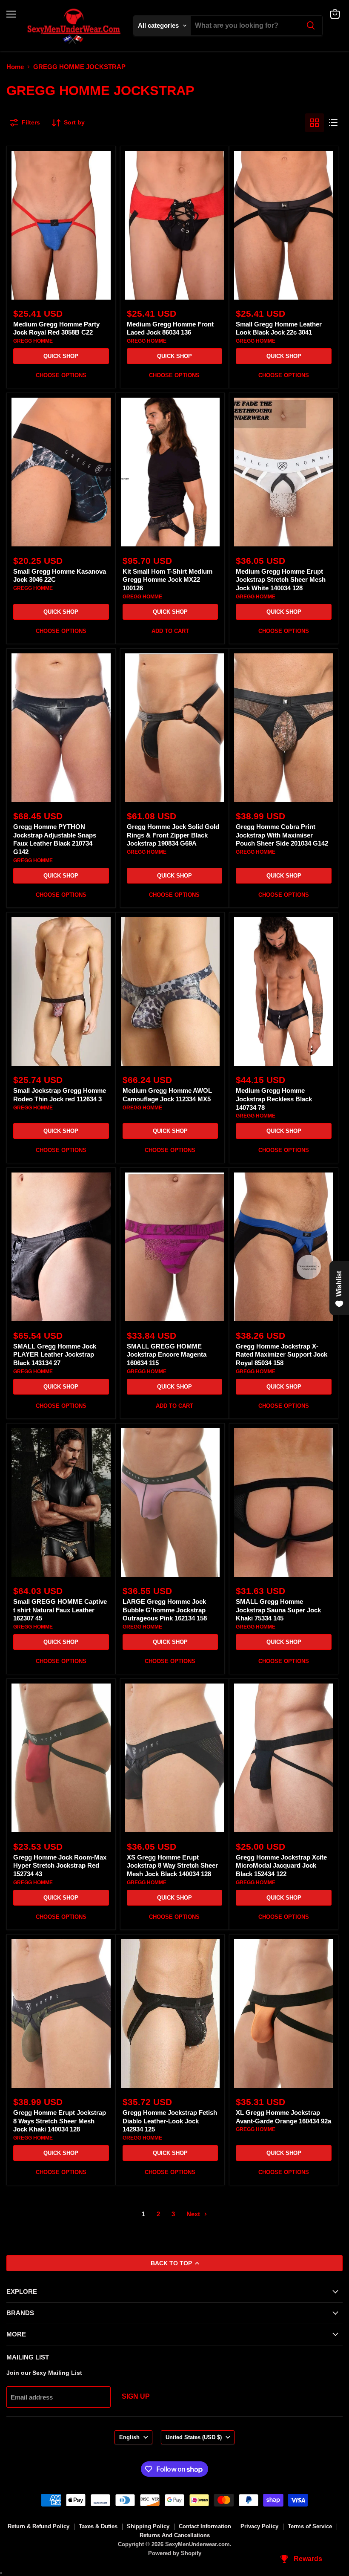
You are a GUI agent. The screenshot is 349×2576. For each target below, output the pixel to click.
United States (194, 2437)
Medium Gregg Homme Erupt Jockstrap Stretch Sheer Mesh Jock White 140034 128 (281, 580)
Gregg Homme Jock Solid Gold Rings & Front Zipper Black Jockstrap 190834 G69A (173, 835)
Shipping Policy (148, 2526)
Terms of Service (310, 2526)
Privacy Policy (259, 2526)
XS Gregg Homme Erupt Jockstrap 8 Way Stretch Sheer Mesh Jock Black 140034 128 (172, 1866)
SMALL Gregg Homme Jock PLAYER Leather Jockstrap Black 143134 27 (55, 1354)
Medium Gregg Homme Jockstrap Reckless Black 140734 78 (274, 1099)
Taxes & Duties (98, 2526)
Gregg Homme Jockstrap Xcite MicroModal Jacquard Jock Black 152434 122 (281, 1866)
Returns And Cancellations (175, 2535)
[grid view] (315, 123)
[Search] (311, 26)
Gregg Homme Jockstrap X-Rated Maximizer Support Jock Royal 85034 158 (282, 1354)
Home (15, 67)
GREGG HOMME (33, 341)
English (129, 2437)
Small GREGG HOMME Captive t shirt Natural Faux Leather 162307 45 (60, 1610)
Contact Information (205, 2526)
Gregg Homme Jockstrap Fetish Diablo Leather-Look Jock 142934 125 (170, 2121)
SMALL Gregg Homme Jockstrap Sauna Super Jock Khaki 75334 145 (278, 1610)
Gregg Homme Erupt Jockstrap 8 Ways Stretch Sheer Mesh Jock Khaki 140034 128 (60, 2121)
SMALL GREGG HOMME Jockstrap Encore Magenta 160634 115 (167, 1354)
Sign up (136, 2396)
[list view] (333, 123)
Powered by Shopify (175, 2553)
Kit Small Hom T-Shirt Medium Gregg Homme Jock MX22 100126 (167, 580)
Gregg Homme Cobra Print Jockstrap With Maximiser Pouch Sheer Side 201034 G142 (282, 835)
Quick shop (61, 356)
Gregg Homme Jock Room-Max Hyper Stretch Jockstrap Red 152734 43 (60, 1866)
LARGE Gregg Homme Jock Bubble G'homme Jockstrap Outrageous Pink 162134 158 (165, 1610)
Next (194, 2214)
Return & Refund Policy (39, 2526)
